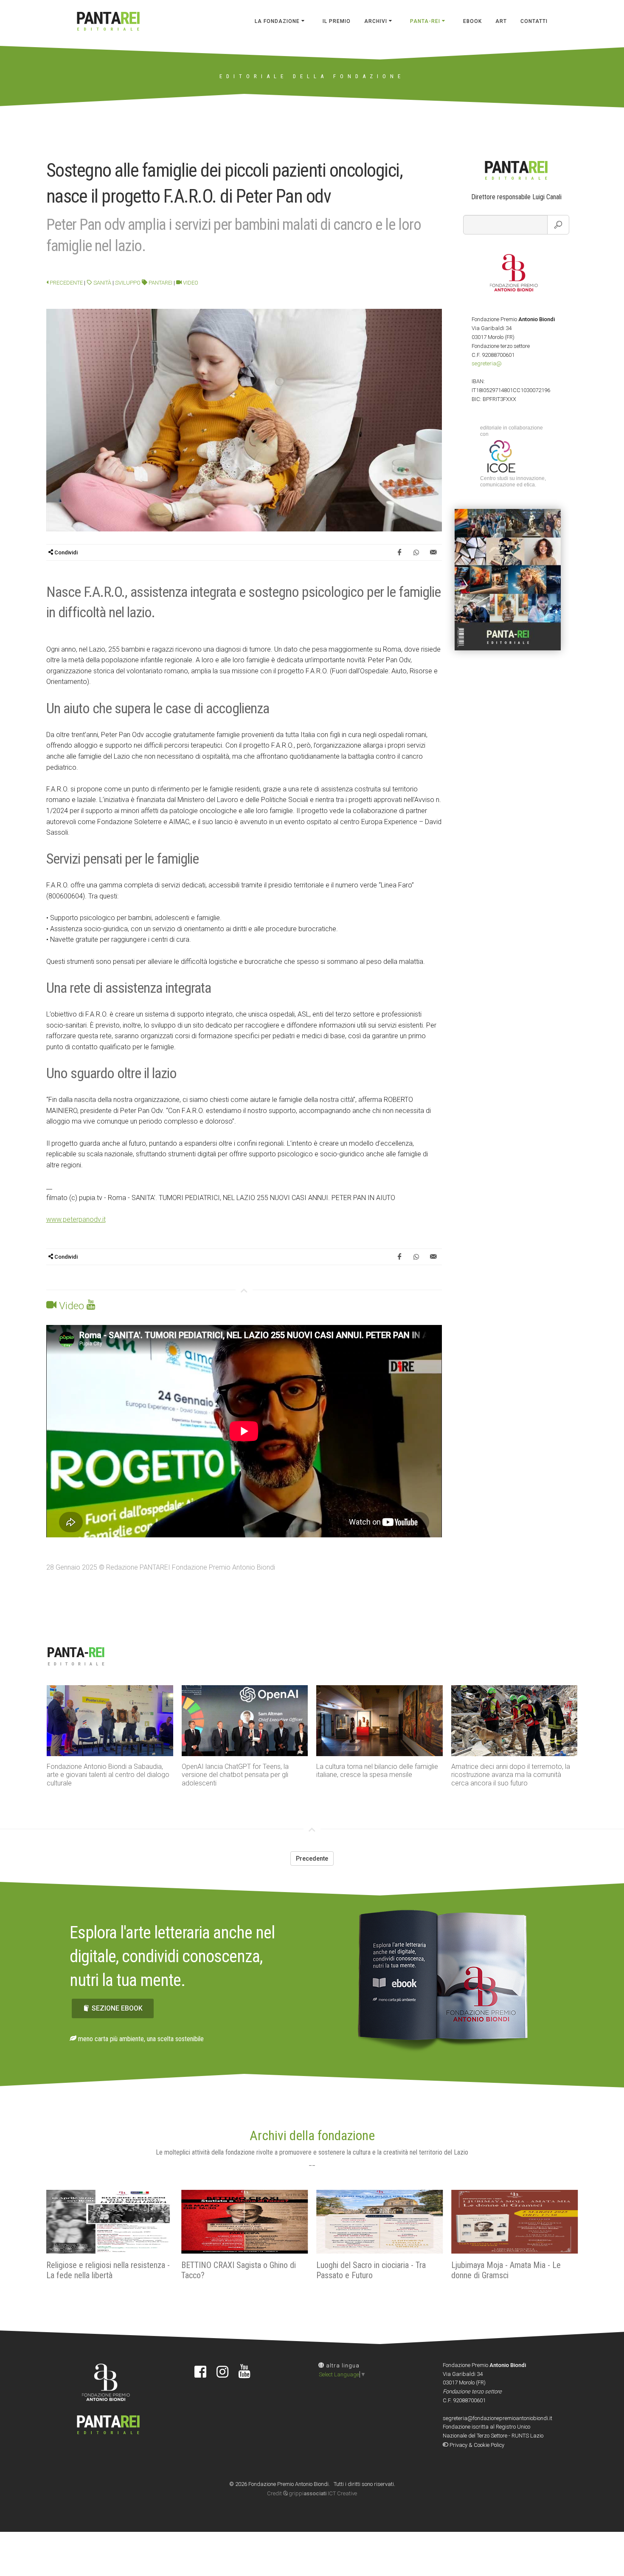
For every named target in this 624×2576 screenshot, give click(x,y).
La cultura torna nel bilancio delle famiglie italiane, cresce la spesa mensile (243, 1771)
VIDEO (190, 283)
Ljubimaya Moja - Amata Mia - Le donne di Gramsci (371, 2270)
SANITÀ (102, 283)
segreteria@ (487, 363)
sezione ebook (117, 2008)
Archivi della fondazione (312, 2135)
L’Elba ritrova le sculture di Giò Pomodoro (513, 1767)
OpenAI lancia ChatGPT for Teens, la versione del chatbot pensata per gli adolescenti (100, 1775)
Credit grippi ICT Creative (312, 2493)
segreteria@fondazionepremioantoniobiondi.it (498, 2418)
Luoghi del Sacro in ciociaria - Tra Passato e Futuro (236, 2270)
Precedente (66, 283)
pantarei (160, 283)
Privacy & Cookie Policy (476, 2445)
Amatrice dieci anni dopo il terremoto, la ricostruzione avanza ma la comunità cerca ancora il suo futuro (376, 1775)
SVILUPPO (128, 283)
